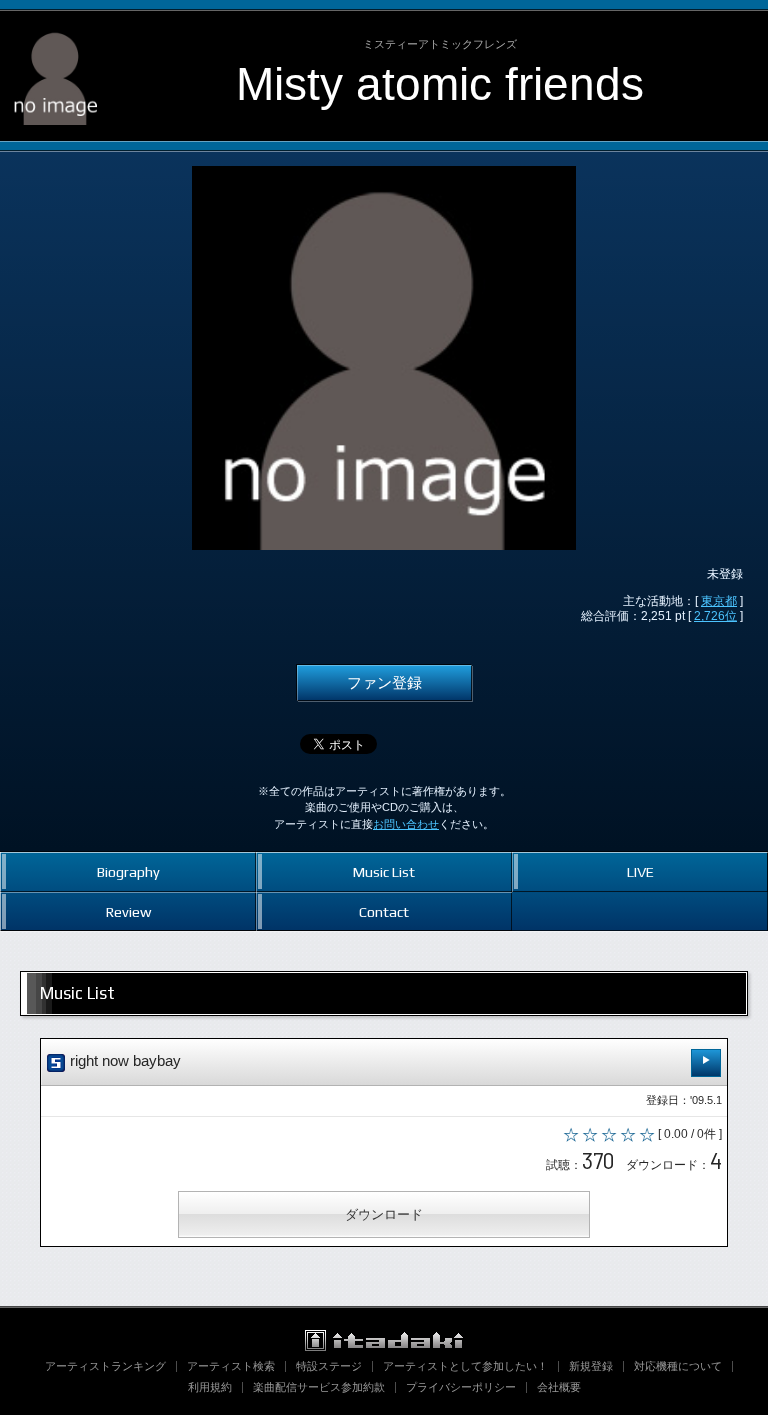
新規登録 (591, 1366)
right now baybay (123, 1061)
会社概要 (559, 1387)
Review (128, 911)
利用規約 (210, 1387)
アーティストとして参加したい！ (465, 1366)
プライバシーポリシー (461, 1387)
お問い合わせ (406, 824)
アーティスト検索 (231, 1366)
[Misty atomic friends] (55, 28)
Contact (384, 911)
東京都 (719, 601)
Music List (384, 871)
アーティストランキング (105, 1366)
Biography (128, 871)
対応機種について (678, 1366)
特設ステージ (329, 1366)
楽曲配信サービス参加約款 (319, 1387)
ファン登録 (384, 683)
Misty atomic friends (440, 84)
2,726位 (715, 616)
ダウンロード (384, 1214)
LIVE (640, 871)
